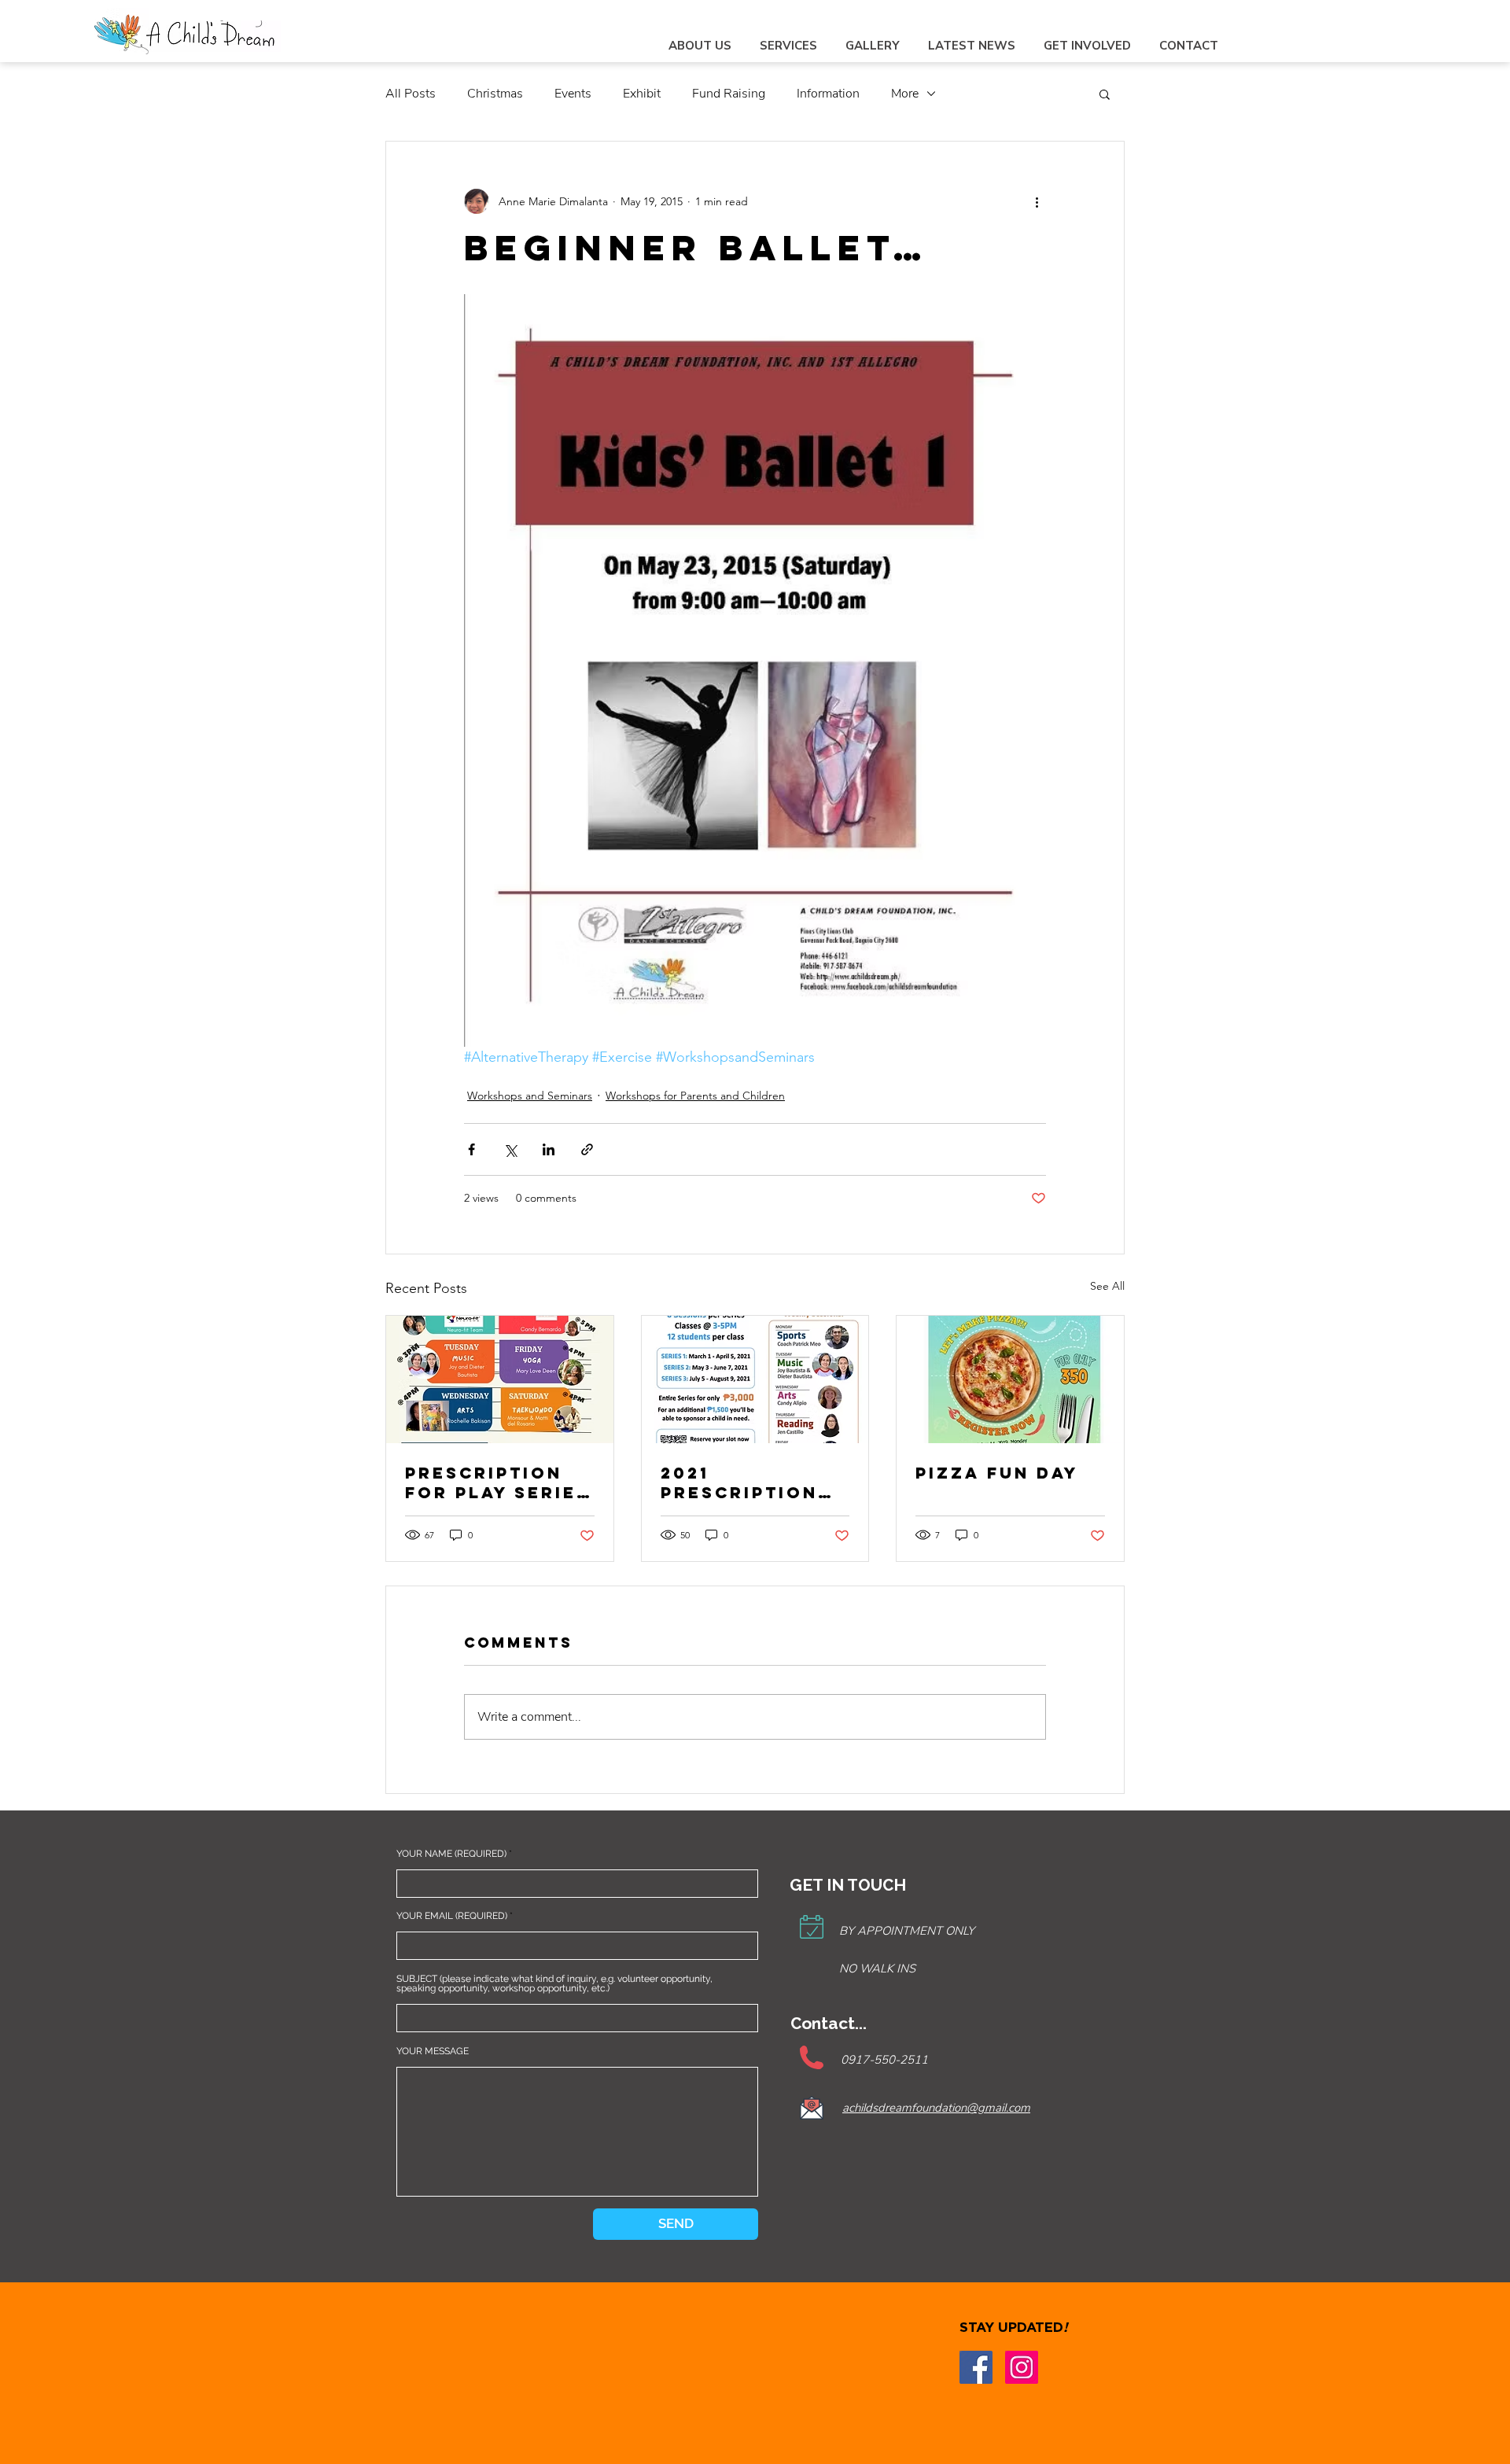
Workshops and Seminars (530, 1096)
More (905, 94)
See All (1107, 1286)
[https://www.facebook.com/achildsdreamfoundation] (976, 2367)
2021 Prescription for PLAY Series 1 (753, 1482)
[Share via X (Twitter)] (510, 1149)
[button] (1105, 94)
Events (573, 94)
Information (828, 94)
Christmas (495, 94)
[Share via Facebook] (471, 1149)
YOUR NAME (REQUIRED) (451, 1854)
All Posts (411, 94)
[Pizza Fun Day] (1010, 1379)
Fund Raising (729, 94)
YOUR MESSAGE (433, 2051)
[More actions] (1037, 201)
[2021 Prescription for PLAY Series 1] (755, 1379)
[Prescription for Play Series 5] (500, 1379)
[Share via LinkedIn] (549, 1149)
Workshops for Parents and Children (695, 1096)
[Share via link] (587, 1149)
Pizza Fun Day (997, 1473)
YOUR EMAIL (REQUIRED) (452, 1916)
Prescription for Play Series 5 (497, 1482)
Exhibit (642, 94)
